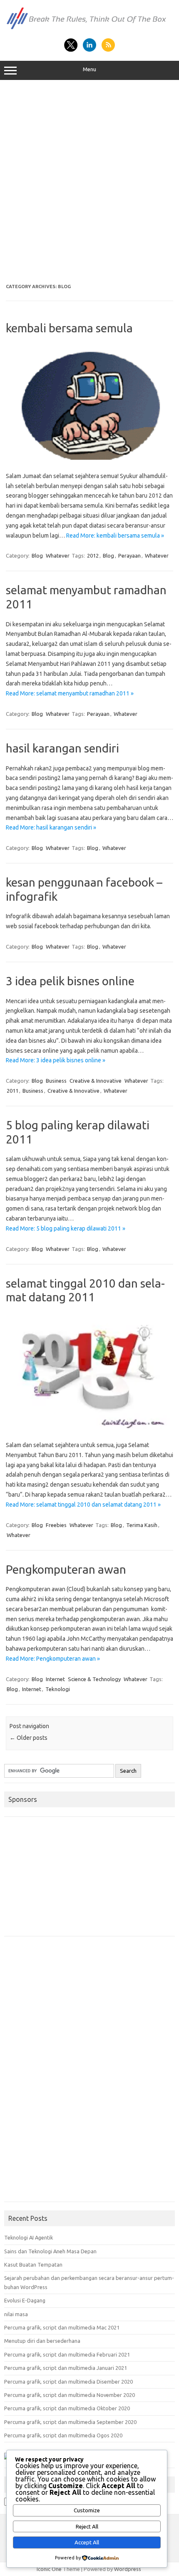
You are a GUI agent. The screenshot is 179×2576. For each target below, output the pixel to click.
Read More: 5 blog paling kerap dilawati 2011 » (66, 1228)
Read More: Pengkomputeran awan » (53, 1659)
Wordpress (128, 2569)
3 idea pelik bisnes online (70, 981)
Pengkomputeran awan (66, 1569)
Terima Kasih (142, 1525)
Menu (89, 69)
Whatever (58, 556)
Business (56, 1081)
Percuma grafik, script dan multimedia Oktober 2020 (67, 2408)
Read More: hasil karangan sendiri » (51, 827)
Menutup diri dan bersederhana (42, 2341)
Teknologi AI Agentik (29, 2237)
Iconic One (49, 2569)
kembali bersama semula (69, 328)
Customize (87, 2510)
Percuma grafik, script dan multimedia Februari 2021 (67, 2354)
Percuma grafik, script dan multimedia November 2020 (70, 2395)
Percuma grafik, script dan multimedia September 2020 (70, 2422)
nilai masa (16, 2314)
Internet (55, 1679)
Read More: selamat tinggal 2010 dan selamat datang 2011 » (83, 1505)
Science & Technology (94, 1679)
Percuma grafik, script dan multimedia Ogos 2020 (63, 2435)
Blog (37, 556)
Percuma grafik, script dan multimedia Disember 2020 (68, 2382)
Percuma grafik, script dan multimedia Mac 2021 (62, 2327)
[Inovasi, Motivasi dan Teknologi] (89, 29)
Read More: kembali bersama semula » (115, 536)
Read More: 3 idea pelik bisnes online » (56, 1060)
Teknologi (58, 1689)
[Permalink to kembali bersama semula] (89, 458)
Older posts (29, 1738)
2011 (12, 1091)
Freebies (56, 1525)
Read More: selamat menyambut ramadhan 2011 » (70, 693)
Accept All (87, 2542)
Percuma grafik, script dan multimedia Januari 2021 (66, 2368)
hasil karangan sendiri (62, 748)
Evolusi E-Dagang (25, 2300)
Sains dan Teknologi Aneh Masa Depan (50, 2251)
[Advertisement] (89, 182)
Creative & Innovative (96, 1081)
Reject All (87, 2527)
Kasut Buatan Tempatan (33, 2265)
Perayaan (129, 556)
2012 (93, 556)
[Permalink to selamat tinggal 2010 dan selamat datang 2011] (89, 1427)
